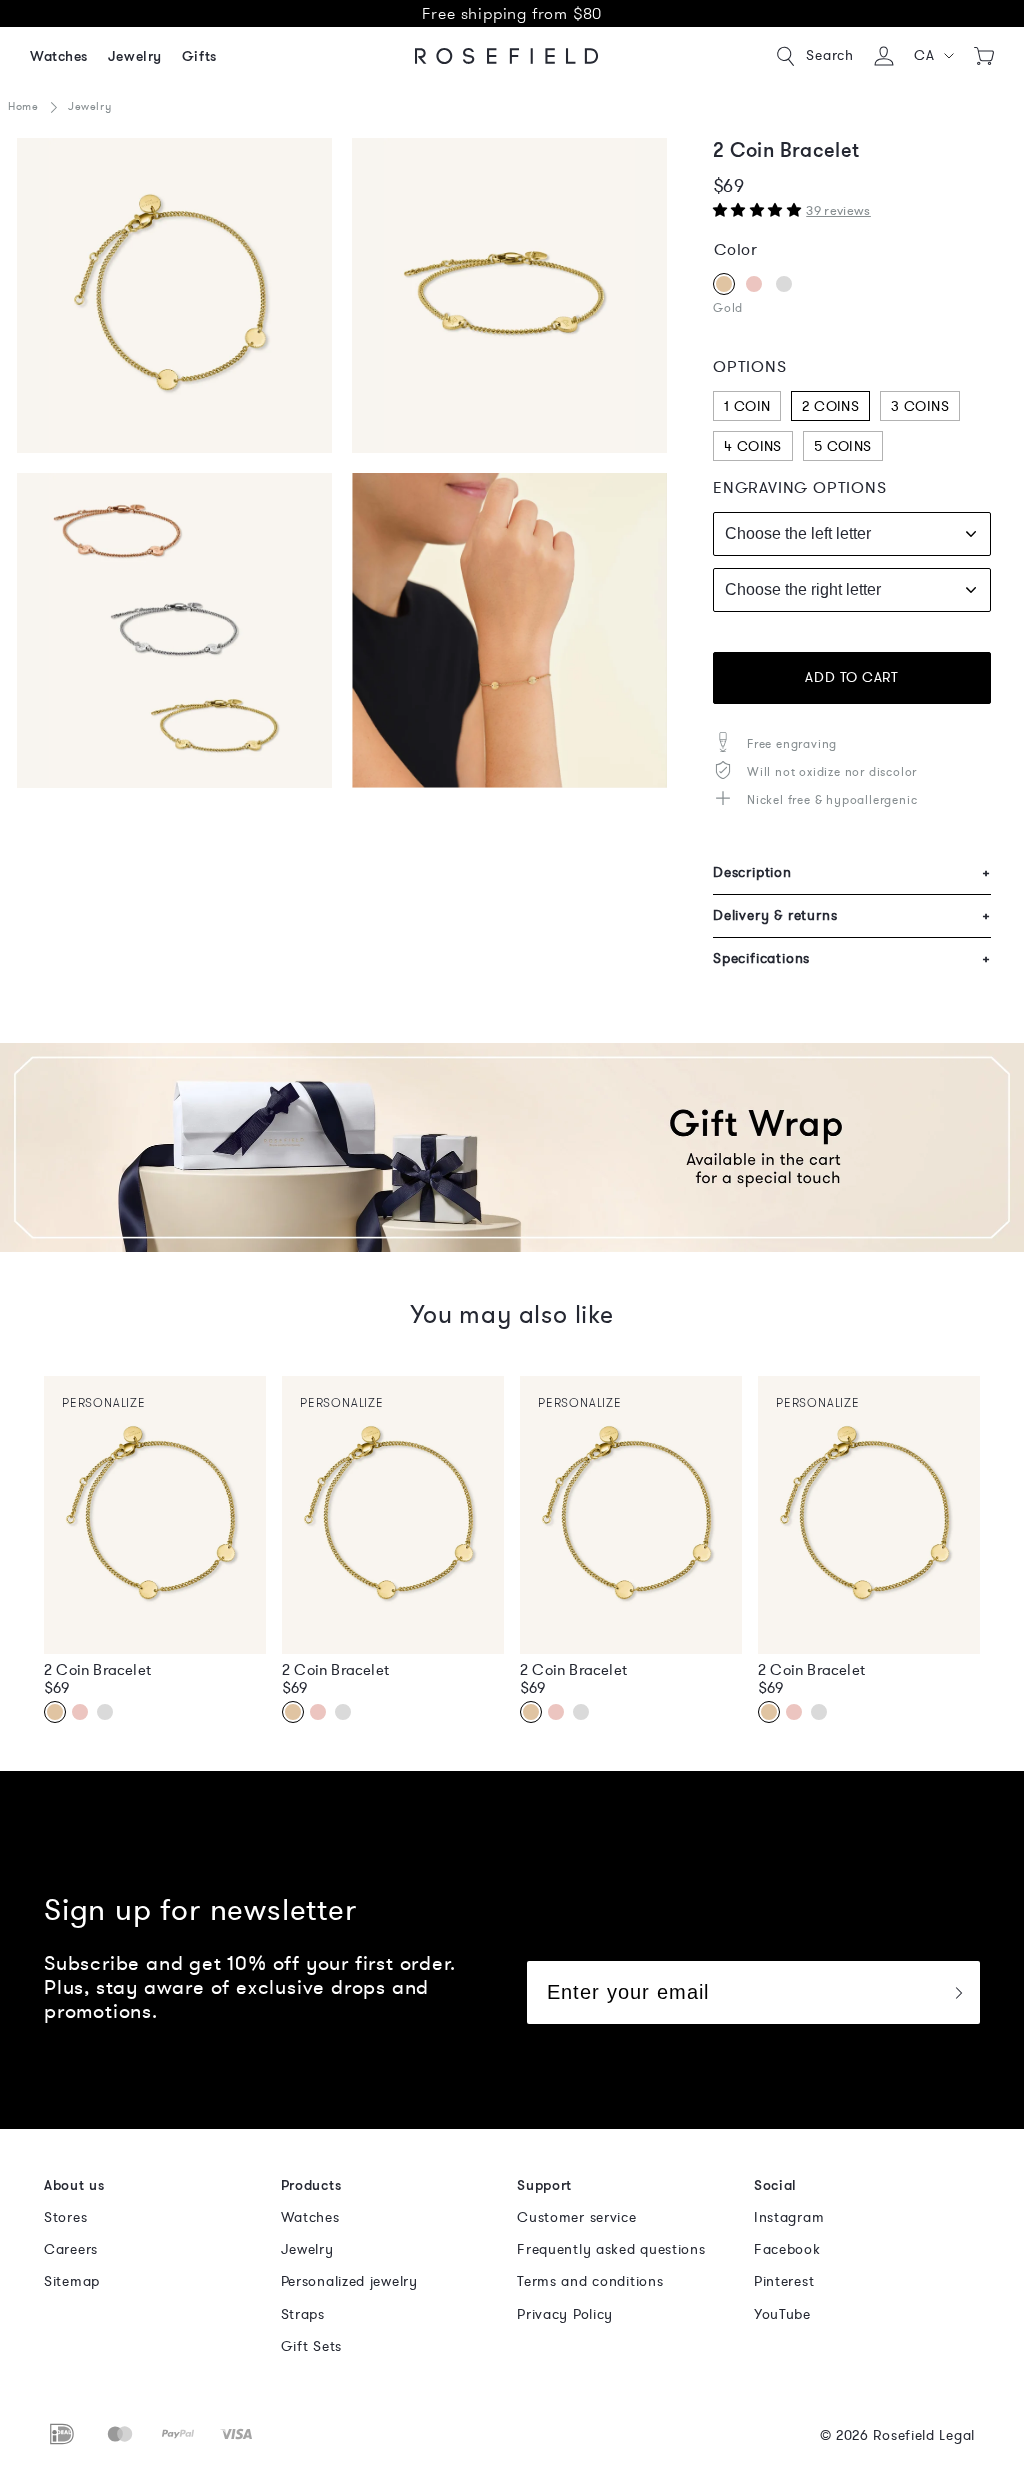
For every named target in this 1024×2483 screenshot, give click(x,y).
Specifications (852, 958)
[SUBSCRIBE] (958, 1992)
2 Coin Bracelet (97, 1670)
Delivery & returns (852, 915)
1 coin (747, 406)
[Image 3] (174, 295)
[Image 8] (509, 630)
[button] (934, 56)
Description (852, 872)
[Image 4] (509, 295)
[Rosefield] (507, 56)
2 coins (830, 406)
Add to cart (851, 677)
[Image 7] (174, 630)
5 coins (843, 446)
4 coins (753, 446)
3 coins (920, 406)
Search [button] (830, 55)
